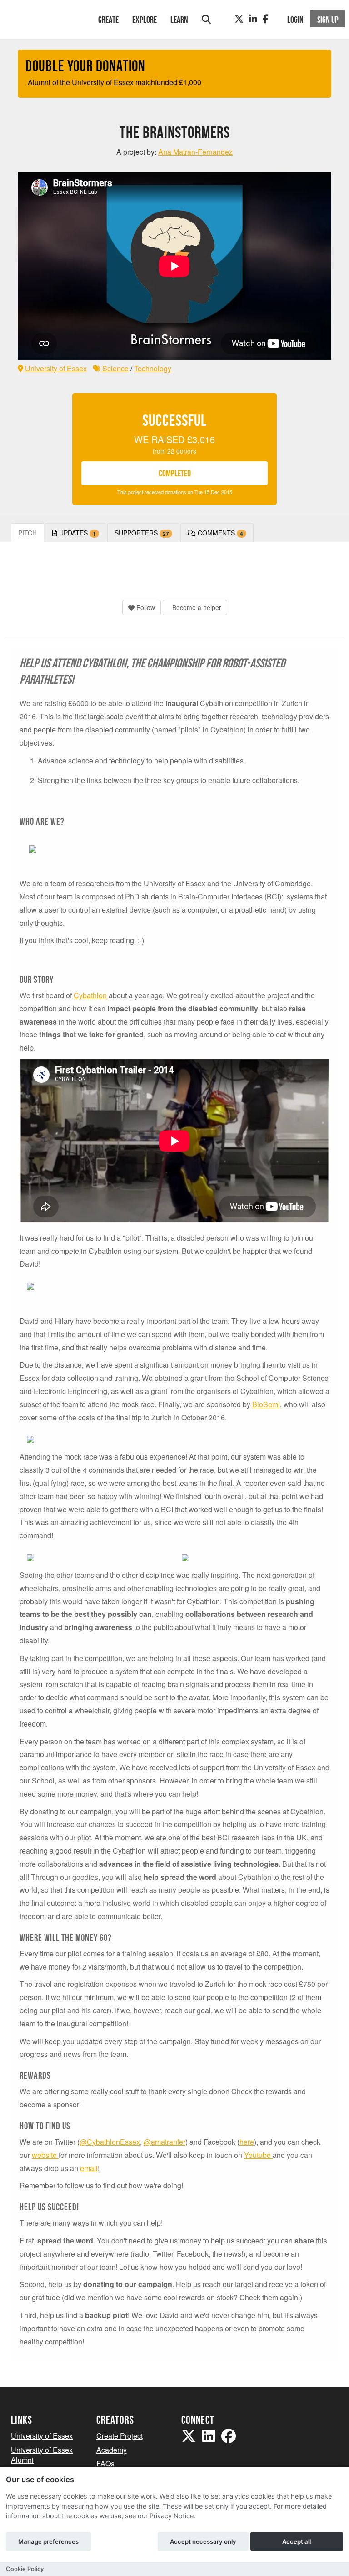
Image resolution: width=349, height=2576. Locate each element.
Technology (153, 368)
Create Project (120, 2436)
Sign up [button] (328, 20)
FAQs (105, 2463)
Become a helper (196, 607)
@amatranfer (165, 2142)
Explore (145, 20)
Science (115, 368)
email (89, 2168)
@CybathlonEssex (110, 2142)
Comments (219, 533)
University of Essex (55, 368)
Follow (145, 607)
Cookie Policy (25, 2569)
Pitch (27, 533)
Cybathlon (90, 995)
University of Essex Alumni (42, 2455)
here (247, 2142)
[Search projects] (206, 19)
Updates (77, 533)
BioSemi (266, 1404)
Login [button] (295, 20)
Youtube (258, 2155)
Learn (179, 20)
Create (108, 20)
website (45, 2155)
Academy (112, 2450)
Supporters (142, 533)
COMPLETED (175, 473)
